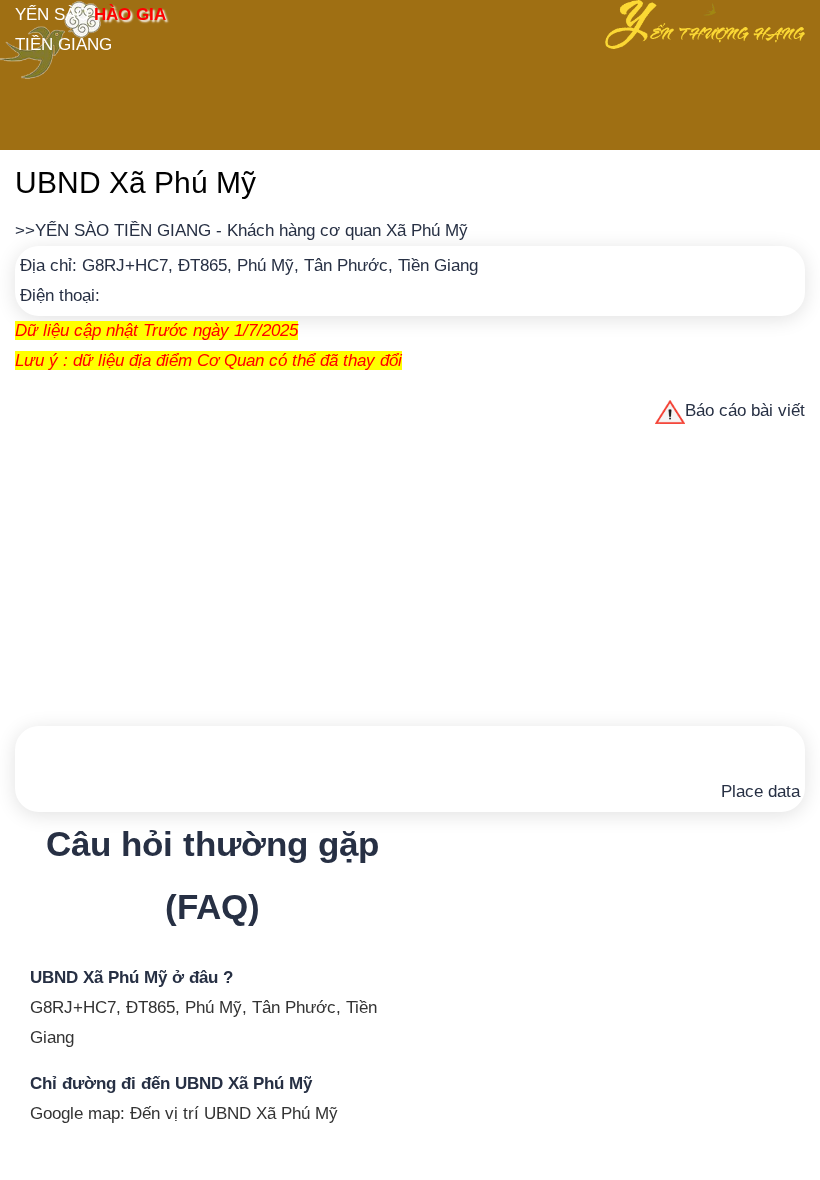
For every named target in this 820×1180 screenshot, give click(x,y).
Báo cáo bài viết (745, 410)
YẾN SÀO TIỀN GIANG (123, 230)
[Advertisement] (410, 576)
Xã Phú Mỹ (427, 230)
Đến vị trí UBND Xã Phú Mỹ (234, 1113)
